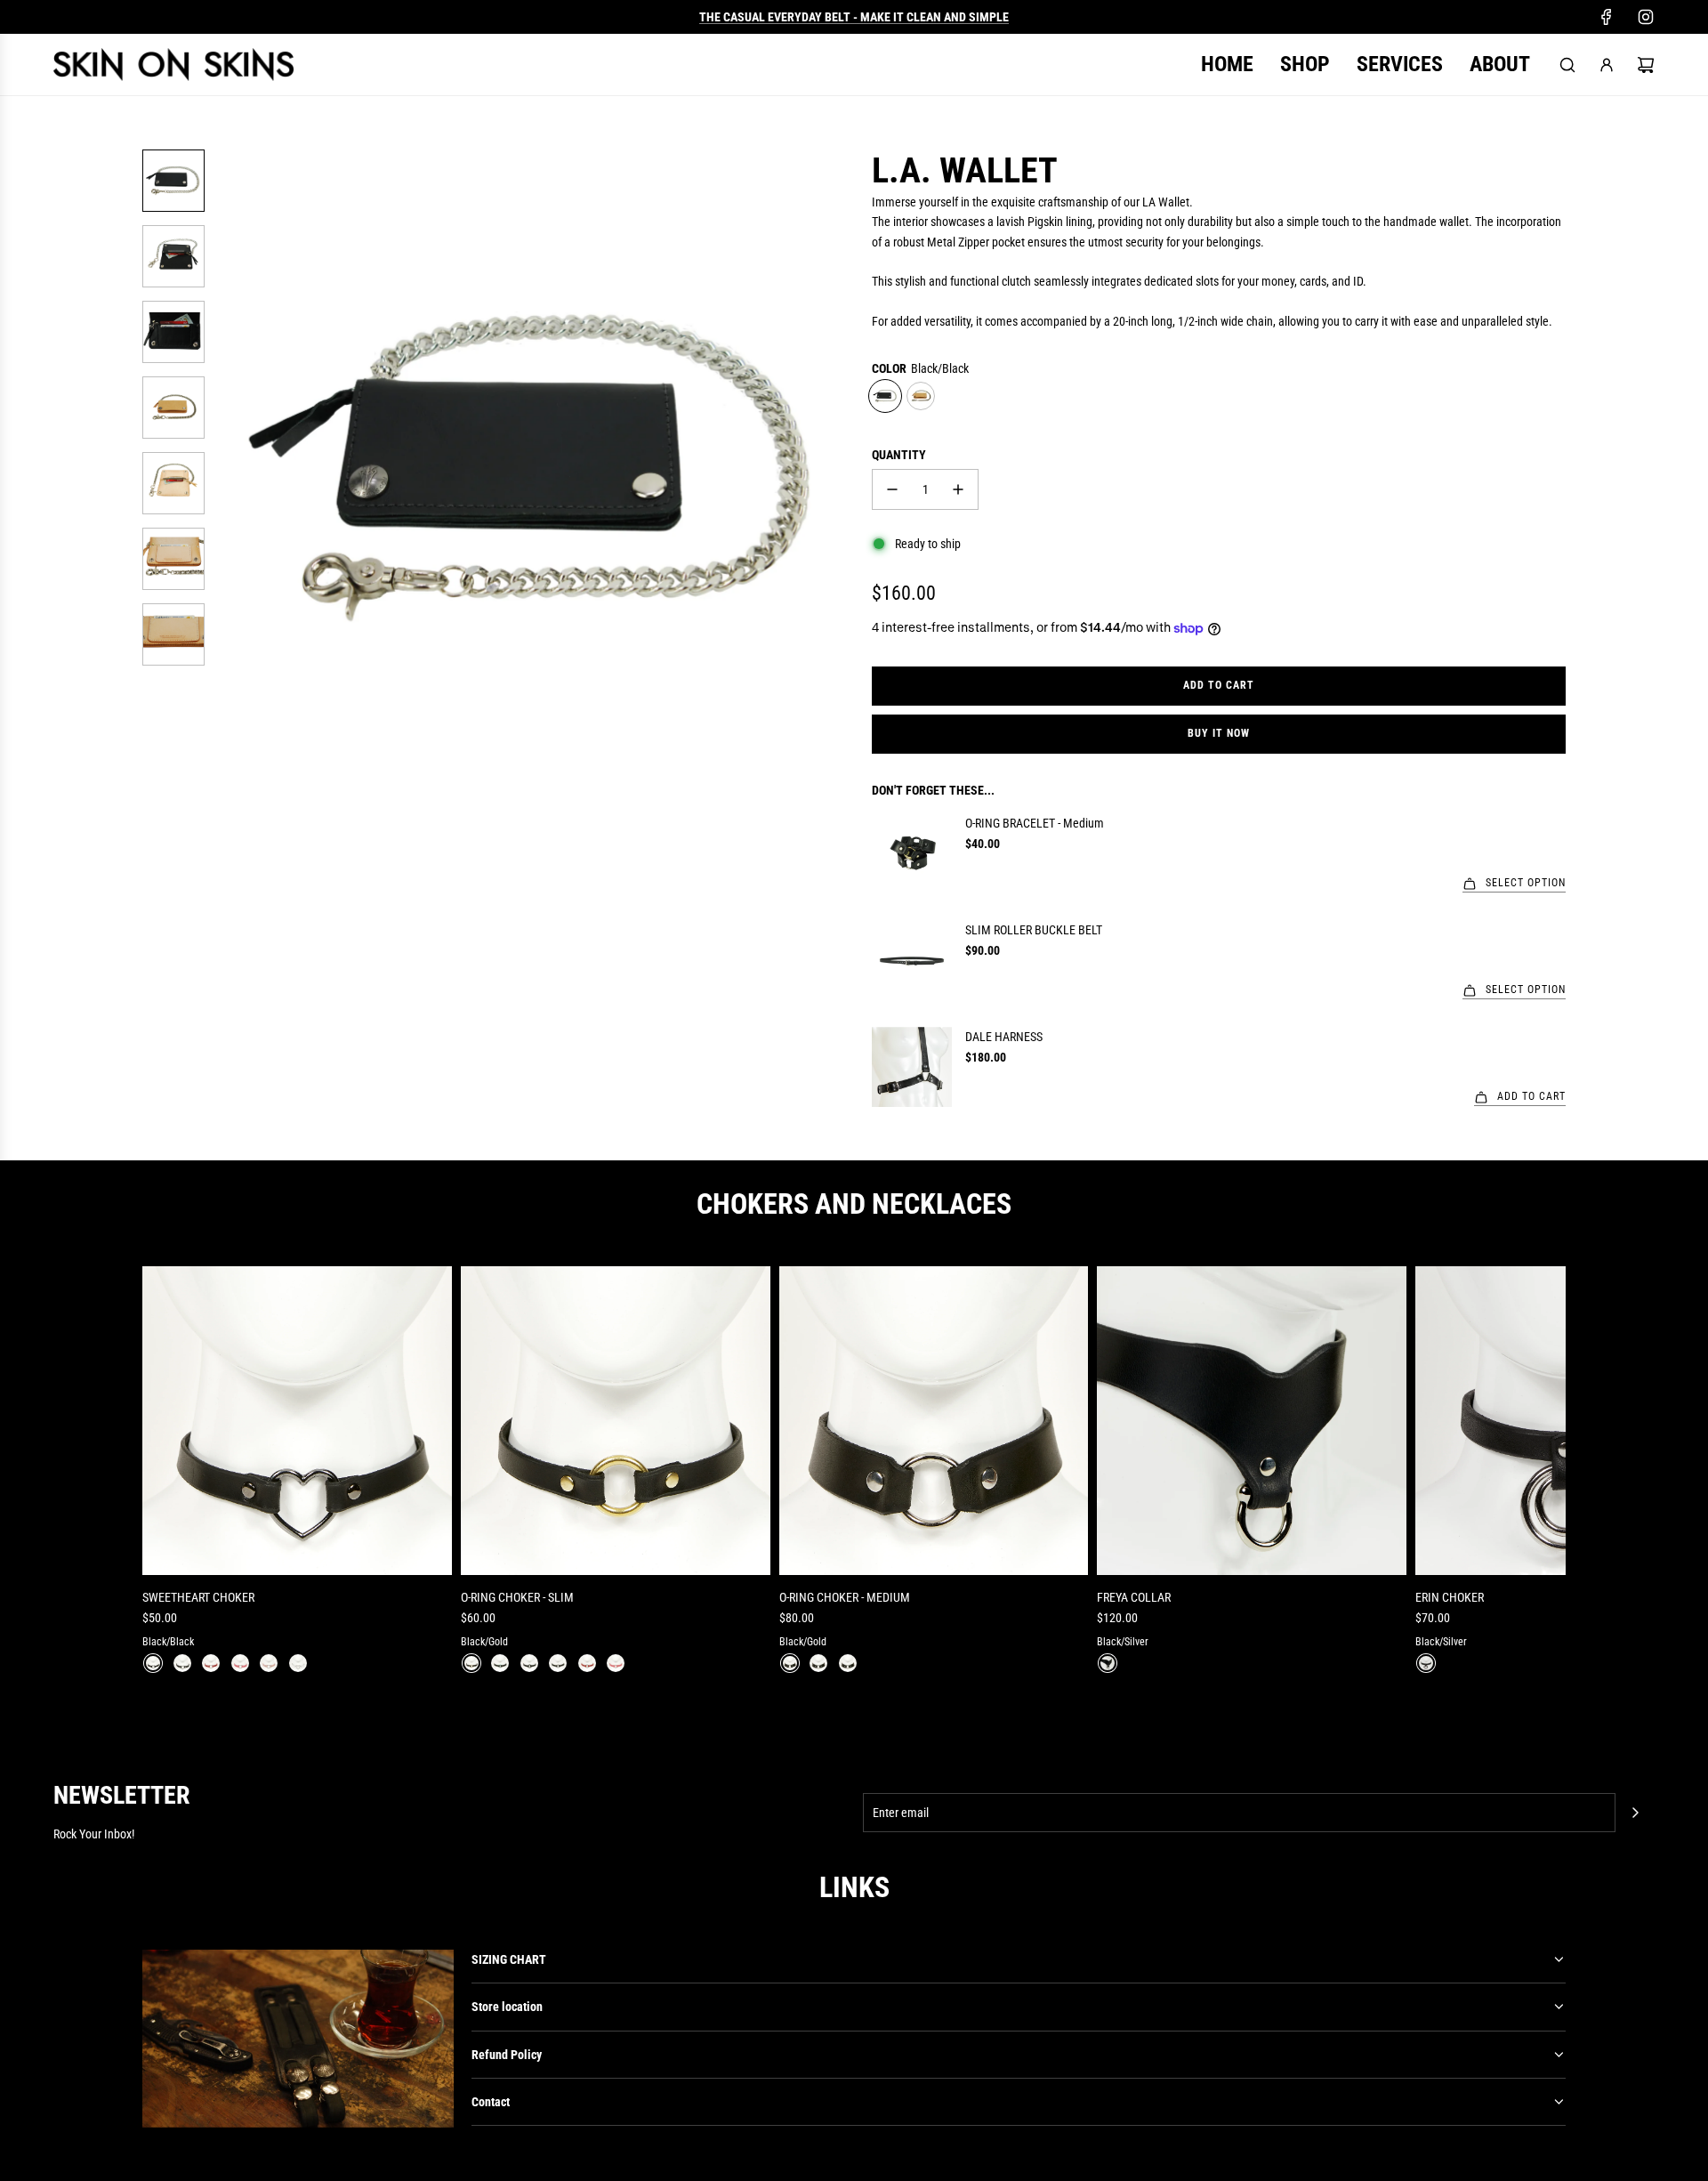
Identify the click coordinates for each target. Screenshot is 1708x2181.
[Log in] (1607, 65)
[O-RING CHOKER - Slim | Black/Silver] (558, 1663)
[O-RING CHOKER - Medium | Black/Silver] (848, 1663)
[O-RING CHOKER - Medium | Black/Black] (818, 1663)
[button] (232, 467)
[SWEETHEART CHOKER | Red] (211, 1663)
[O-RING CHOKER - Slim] (616, 1421)
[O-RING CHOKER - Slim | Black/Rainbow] (500, 1663)
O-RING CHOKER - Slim (517, 1597)
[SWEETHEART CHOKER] (297, 1421)
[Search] (1567, 65)
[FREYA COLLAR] (1252, 1421)
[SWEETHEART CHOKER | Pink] (240, 1663)
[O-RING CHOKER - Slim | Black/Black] (529, 1663)
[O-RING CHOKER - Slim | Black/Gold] (471, 1663)
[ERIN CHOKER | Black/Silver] (1426, 1663)
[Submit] (1635, 1813)
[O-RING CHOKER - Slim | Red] (587, 1663)
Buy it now (1219, 733)
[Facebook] (1607, 17)
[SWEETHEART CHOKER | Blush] (269, 1663)
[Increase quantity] (958, 489)
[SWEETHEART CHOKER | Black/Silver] (182, 1663)
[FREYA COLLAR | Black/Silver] (1108, 1663)
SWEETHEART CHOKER (198, 1597)
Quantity (899, 455)
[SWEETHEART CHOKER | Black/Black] (153, 1663)
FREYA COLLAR (1134, 1597)
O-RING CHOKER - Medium (845, 1597)
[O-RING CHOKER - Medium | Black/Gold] (790, 1663)
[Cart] (1646, 65)
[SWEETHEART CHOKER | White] (298, 1663)
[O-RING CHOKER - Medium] (934, 1421)
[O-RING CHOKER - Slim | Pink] (616, 1663)
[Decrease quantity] (892, 489)
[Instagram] (1646, 17)
